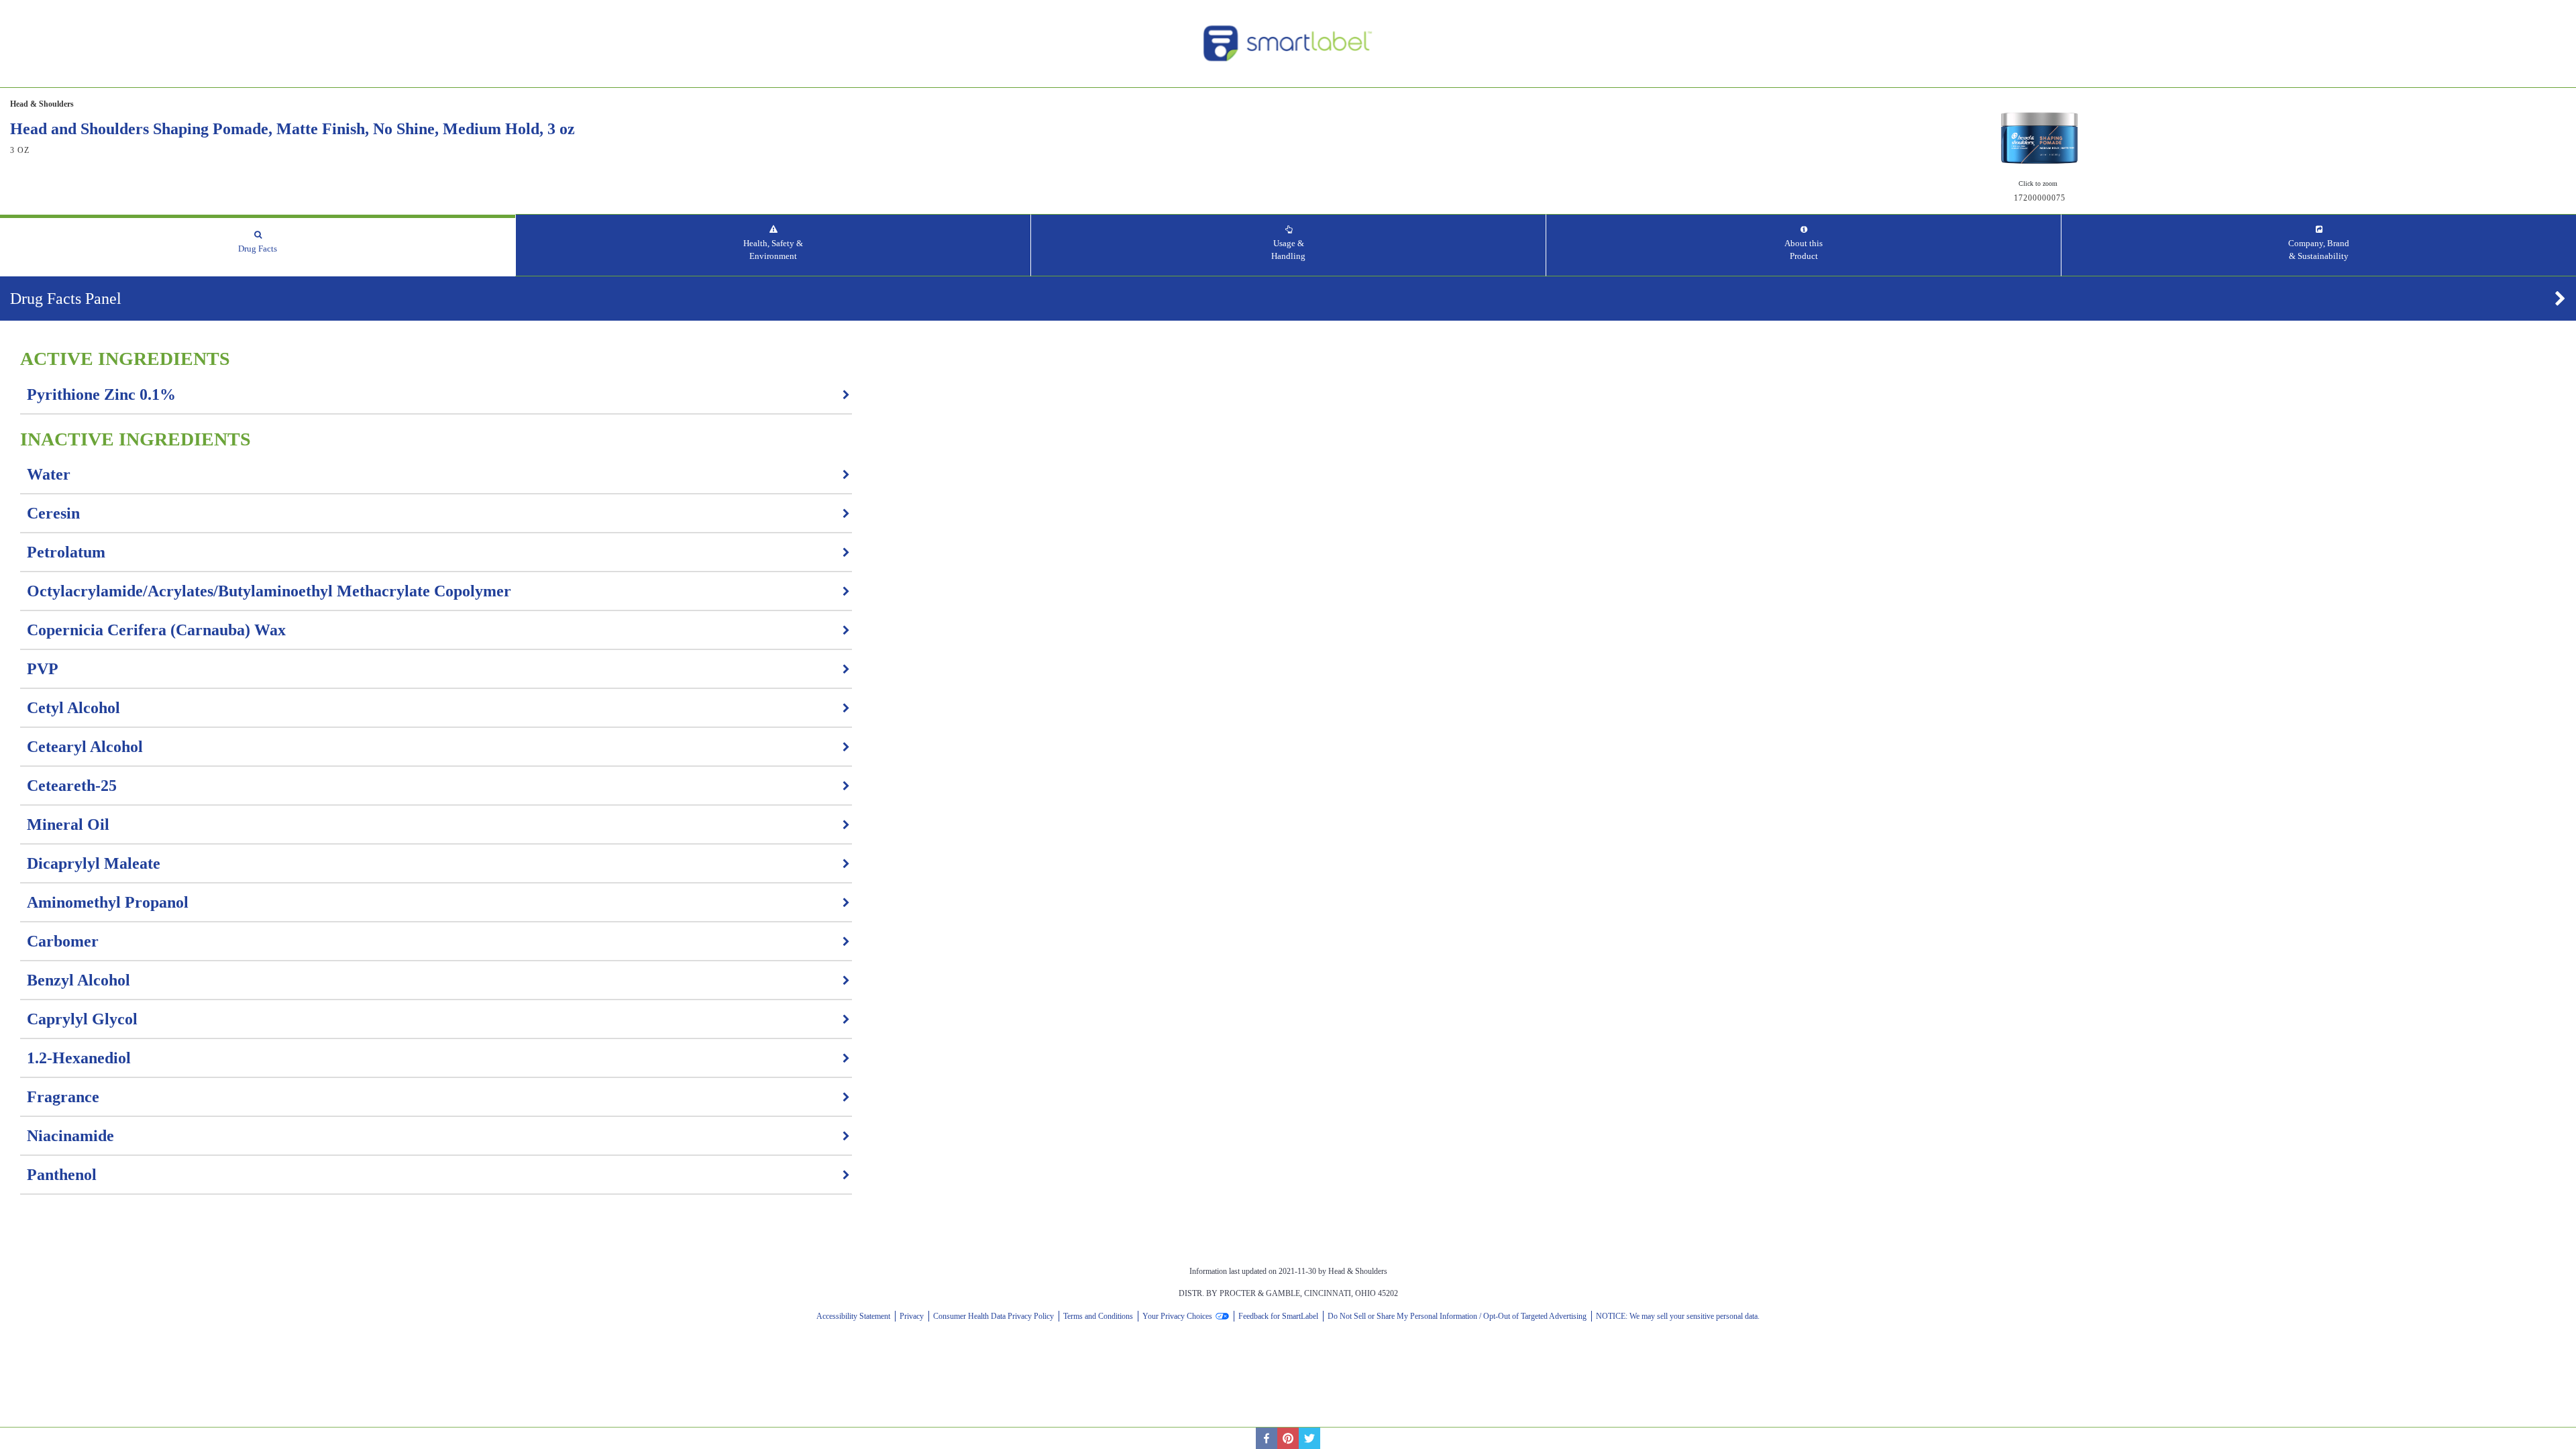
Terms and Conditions (1098, 1316)
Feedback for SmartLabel (1278, 1316)
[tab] (258, 245)
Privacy (912, 1316)
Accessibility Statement (853, 1316)
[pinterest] (1288, 1438)
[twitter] (1309, 1438)
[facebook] (1267, 1438)
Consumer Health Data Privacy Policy (994, 1316)
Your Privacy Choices (1177, 1316)
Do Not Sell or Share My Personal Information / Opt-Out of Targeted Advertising (1457, 1316)
